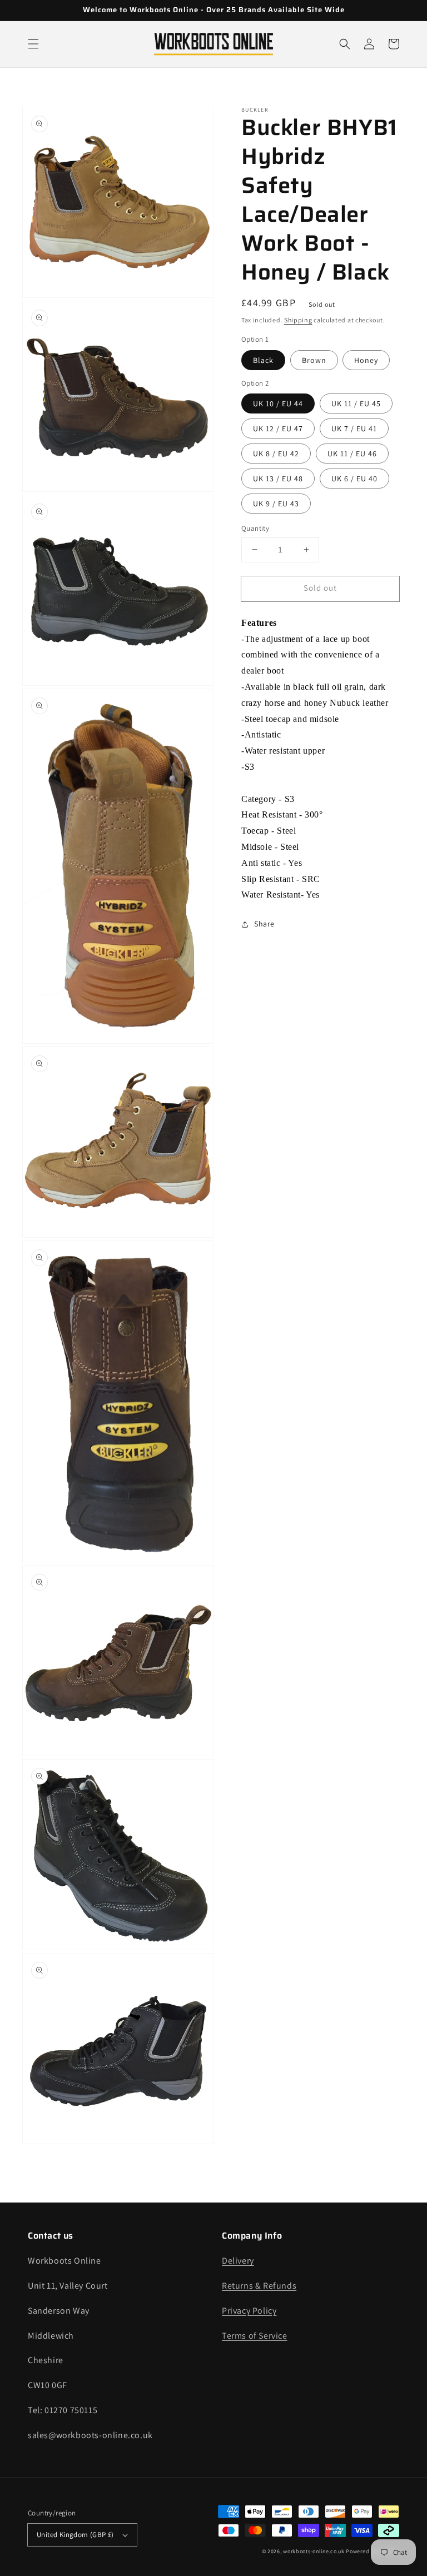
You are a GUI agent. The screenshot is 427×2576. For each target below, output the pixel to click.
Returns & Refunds (259, 2286)
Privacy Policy (249, 2311)
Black (263, 360)
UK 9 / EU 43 (276, 504)
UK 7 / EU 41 (354, 428)
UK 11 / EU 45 (356, 403)
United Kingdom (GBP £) (75, 2535)
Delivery (238, 2261)
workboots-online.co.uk (314, 2551)
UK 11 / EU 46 (352, 454)
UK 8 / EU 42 (276, 454)
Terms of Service (255, 2336)
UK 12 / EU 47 (278, 428)
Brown (314, 360)
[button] (33, 44)
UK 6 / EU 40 (354, 479)
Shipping (298, 320)
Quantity (255, 528)
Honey (366, 360)
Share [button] (264, 924)
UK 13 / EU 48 (278, 479)
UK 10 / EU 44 (278, 403)
